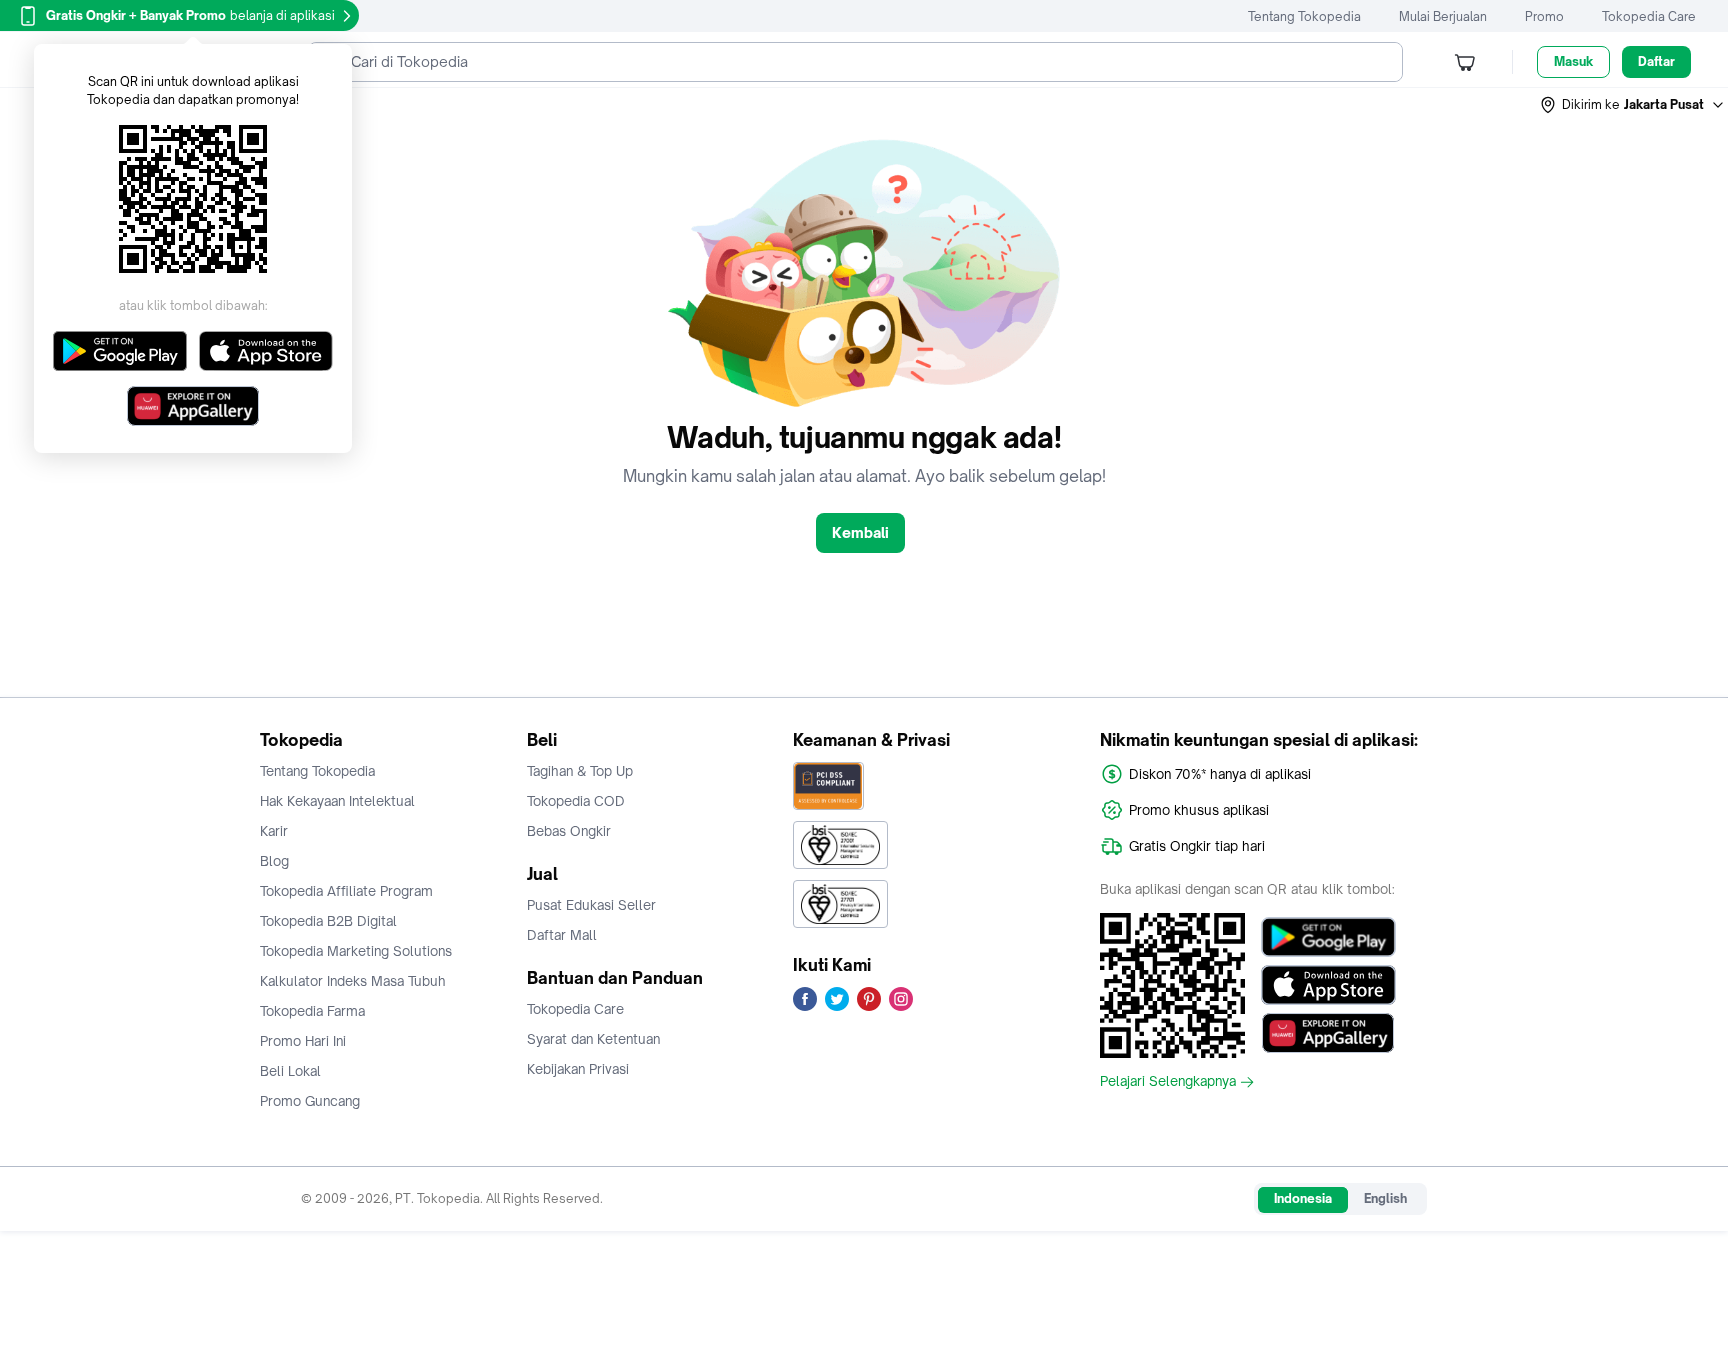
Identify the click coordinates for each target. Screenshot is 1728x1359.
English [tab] (1385, 1198)
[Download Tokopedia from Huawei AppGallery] (1328, 1033)
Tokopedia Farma (312, 1011)
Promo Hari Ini (303, 1041)
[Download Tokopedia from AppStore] (1328, 985)
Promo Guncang (310, 1101)
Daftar (1656, 61)
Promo (1544, 16)
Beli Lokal (290, 1071)
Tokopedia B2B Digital (328, 921)
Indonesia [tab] (1303, 1198)
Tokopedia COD (576, 801)
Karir (274, 831)
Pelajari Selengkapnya (1168, 1082)
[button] (1633, 105)
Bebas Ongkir (569, 831)
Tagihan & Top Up (580, 771)
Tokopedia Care (1649, 16)
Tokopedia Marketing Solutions (356, 951)
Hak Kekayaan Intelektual (337, 801)
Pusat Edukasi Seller (591, 905)
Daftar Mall (562, 935)
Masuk (1573, 61)
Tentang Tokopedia (1304, 16)
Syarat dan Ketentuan (593, 1039)
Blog (274, 861)
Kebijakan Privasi (578, 1069)
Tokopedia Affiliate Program (346, 891)
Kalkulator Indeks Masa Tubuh (353, 981)
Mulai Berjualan (1443, 16)
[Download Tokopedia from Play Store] (1328, 937)
